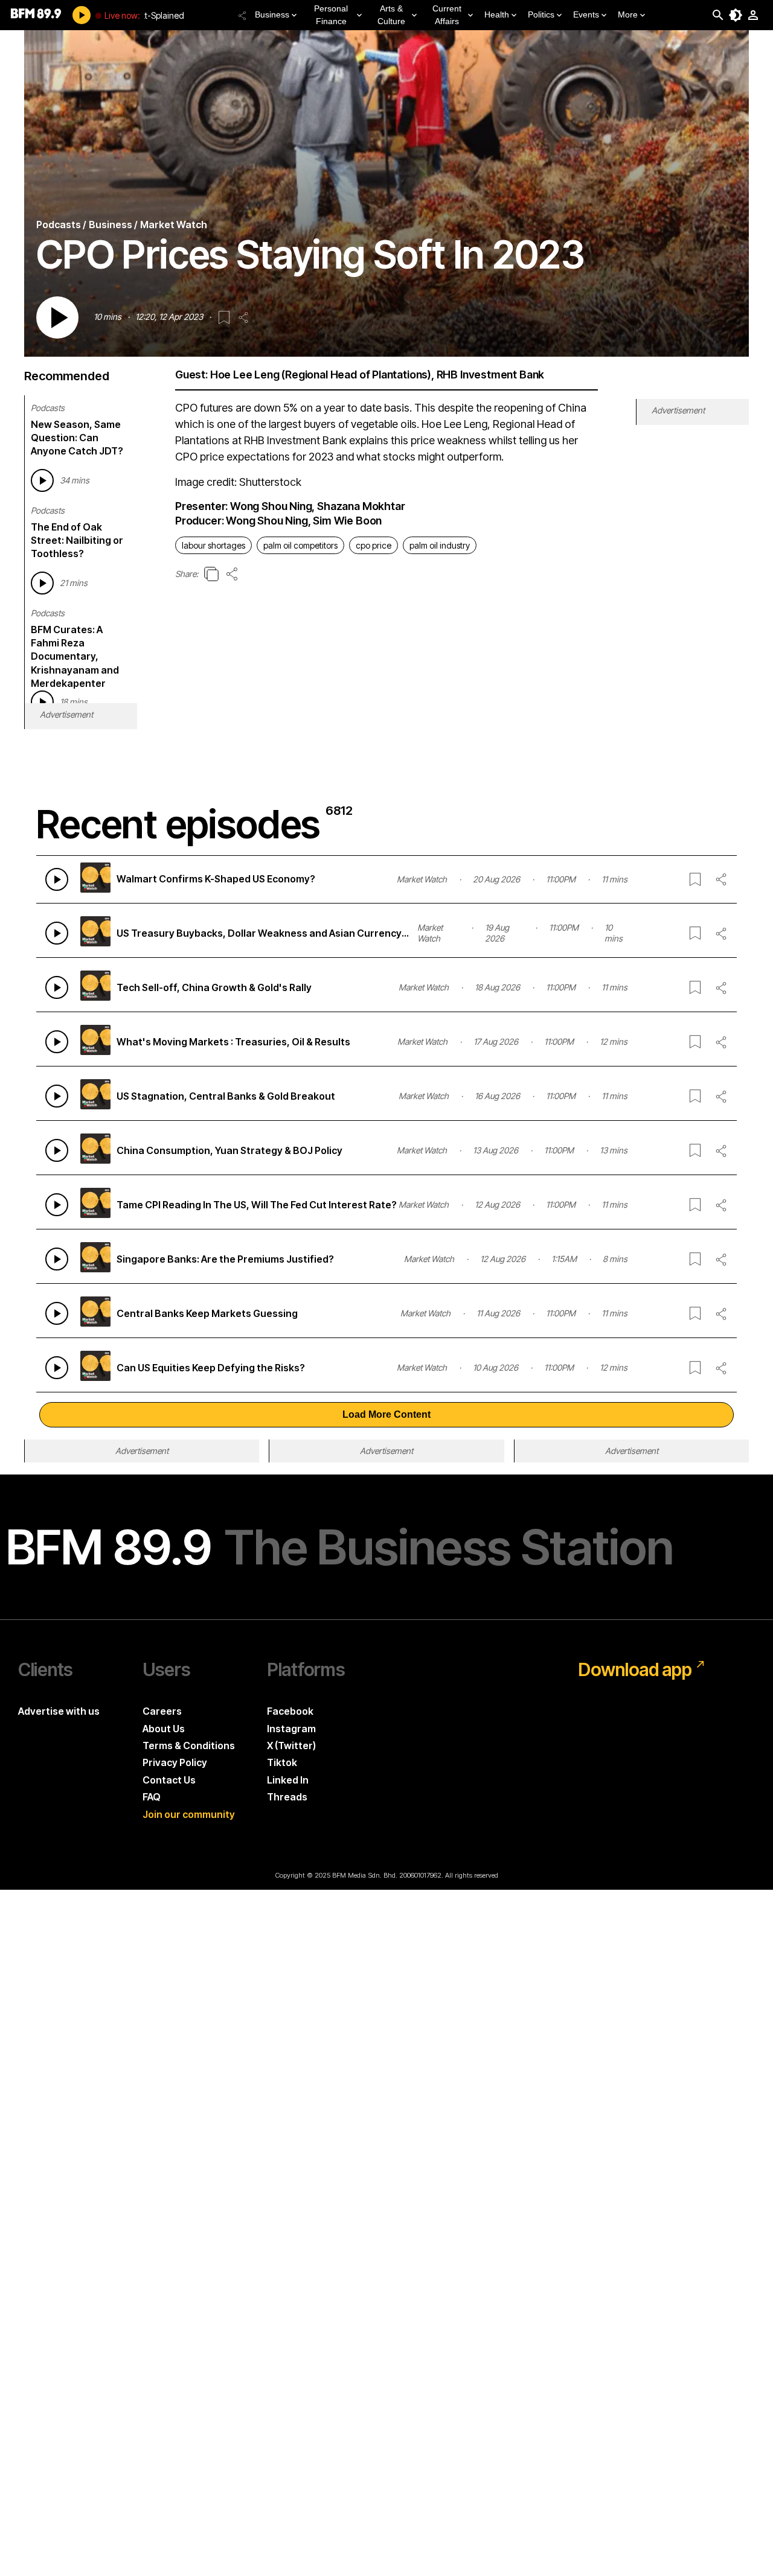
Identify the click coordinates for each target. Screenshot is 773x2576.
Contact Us (169, 1780)
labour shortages (213, 545)
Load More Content (386, 1414)
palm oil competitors (300, 545)
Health (497, 14)
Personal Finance (331, 15)
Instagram (291, 1729)
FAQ (152, 1797)
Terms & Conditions (189, 1745)
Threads (287, 1797)
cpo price (374, 545)
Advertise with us (59, 1711)
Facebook (290, 1711)
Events (586, 14)
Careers (162, 1711)
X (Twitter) (291, 1745)
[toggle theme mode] (736, 15)
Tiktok (282, 1762)
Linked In (288, 1780)
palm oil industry (440, 545)
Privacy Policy (175, 1762)
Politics (541, 14)
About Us (164, 1729)
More (628, 14)
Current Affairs (447, 15)
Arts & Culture (391, 15)
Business (272, 14)
